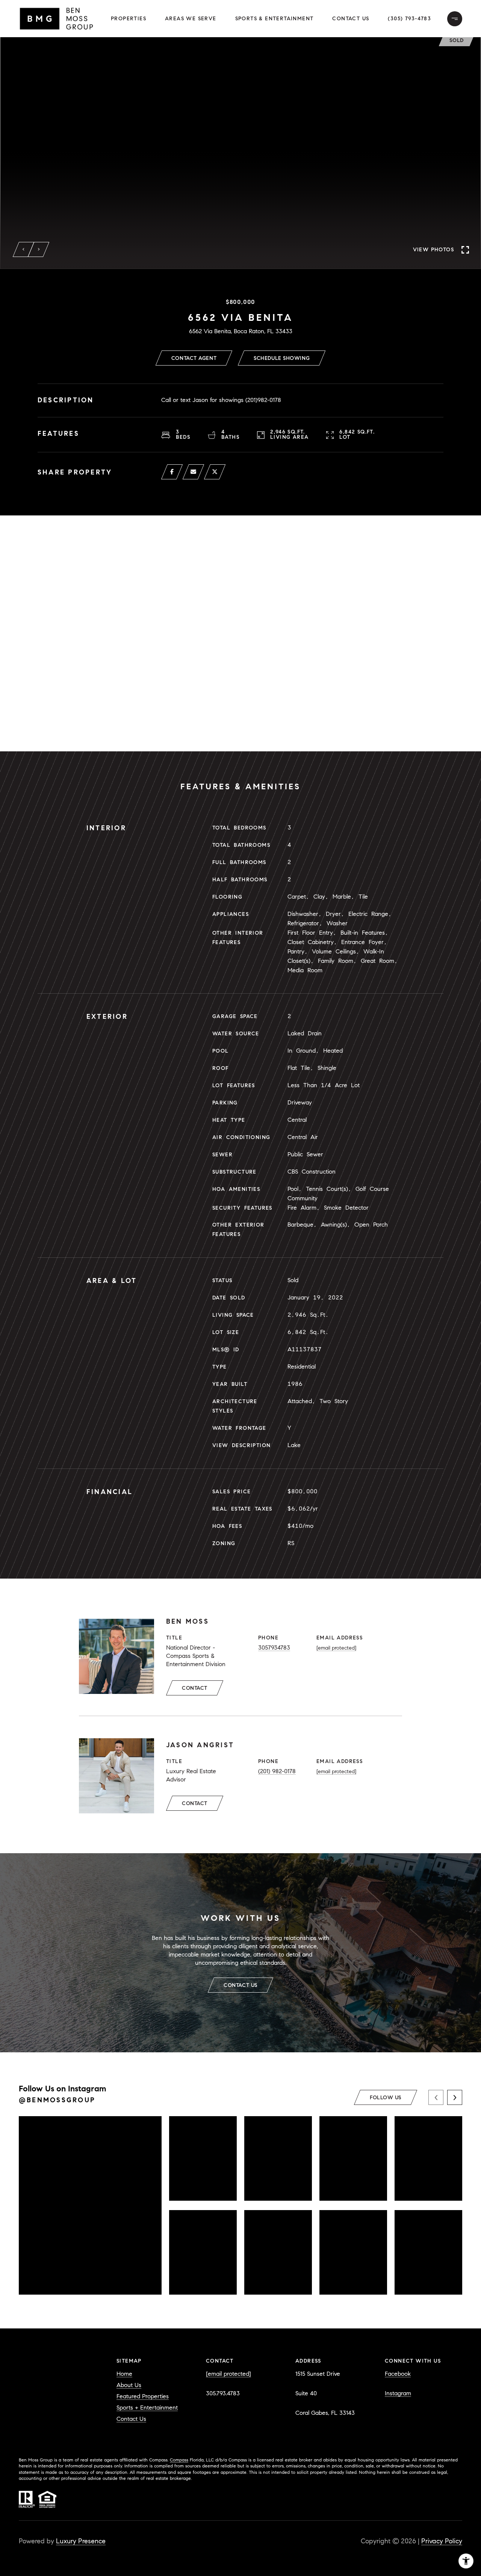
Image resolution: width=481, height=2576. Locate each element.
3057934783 (274, 1648)
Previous (24, 249)
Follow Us (386, 2098)
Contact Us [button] (351, 19)
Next (39, 249)
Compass (179, 2460)
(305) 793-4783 (409, 19)
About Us (129, 2385)
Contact (195, 1688)
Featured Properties (143, 2396)
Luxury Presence (81, 2541)
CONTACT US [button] (240, 1985)
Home (124, 2374)
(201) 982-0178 (277, 1771)
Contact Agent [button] (194, 358)
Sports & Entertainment (275, 19)
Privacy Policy (442, 2541)
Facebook (398, 2374)
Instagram (398, 2393)
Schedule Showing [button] (282, 358)
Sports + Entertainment (147, 2408)
